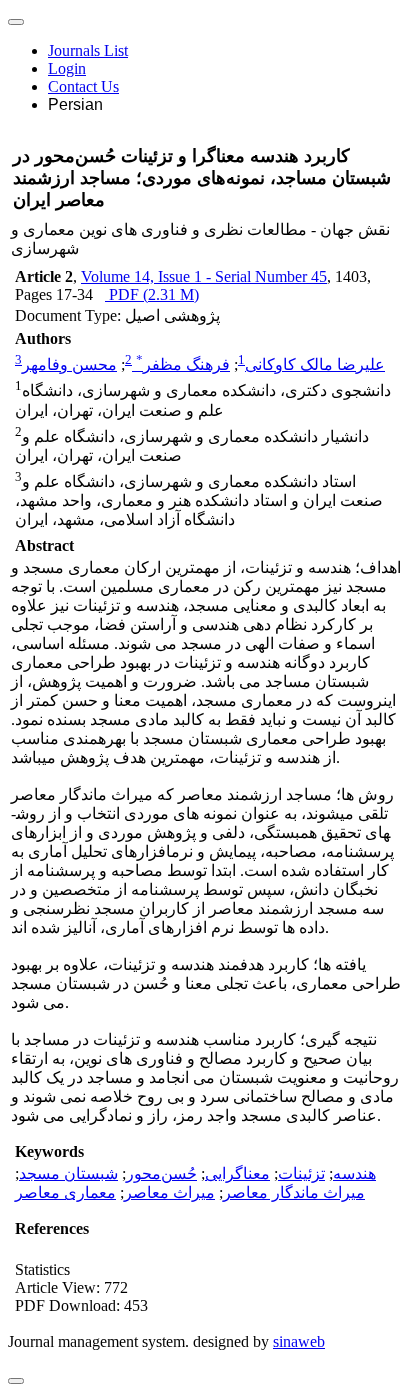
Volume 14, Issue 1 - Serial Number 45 (204, 276)
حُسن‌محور (161, 1173)
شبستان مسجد (68, 1173)
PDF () (152, 294)
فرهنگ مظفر (183, 364)
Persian (75, 104)
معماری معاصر (65, 1192)
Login (67, 68)
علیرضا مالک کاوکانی (315, 364)
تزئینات (301, 1173)
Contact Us (83, 86)
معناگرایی (237, 1173)
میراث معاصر (169, 1192)
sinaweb (299, 1341)
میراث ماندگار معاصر (294, 1192)
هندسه (354, 1173)
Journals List (88, 50)
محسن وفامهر (69, 364)
